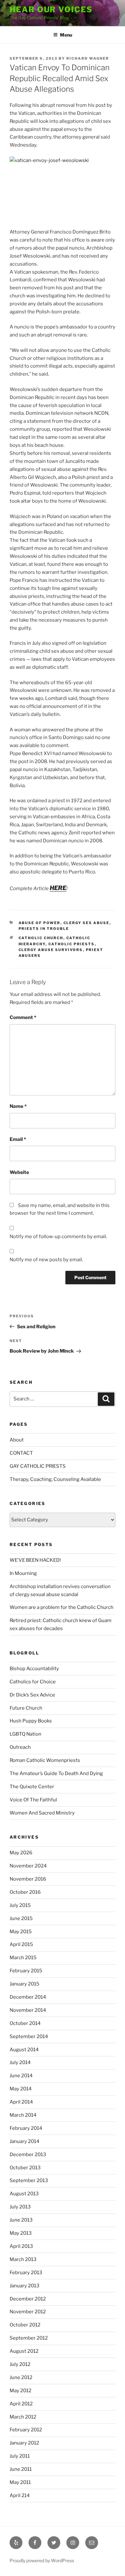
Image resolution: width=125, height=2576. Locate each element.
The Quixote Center (32, 1787)
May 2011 (20, 2482)
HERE (58, 888)
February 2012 (26, 2430)
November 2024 (28, 1866)
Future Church (26, 1708)
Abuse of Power (40, 923)
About (17, 1440)
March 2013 (23, 2259)
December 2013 (28, 2155)
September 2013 (29, 2181)
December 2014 (28, 1997)
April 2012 (21, 2404)
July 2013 (20, 2207)
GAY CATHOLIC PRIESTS (38, 1466)
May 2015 (21, 1932)
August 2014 (24, 2050)
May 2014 (21, 2089)
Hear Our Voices (51, 9)
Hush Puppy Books (31, 1721)
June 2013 (21, 2220)
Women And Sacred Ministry (42, 1813)
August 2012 (24, 2351)
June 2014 (21, 2076)
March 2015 (23, 1958)
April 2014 (21, 2102)
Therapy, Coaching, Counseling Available (55, 1479)
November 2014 (28, 2010)
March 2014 (23, 2115)
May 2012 (21, 2391)
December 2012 (28, 2299)
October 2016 (25, 1892)
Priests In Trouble (44, 929)
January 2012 (24, 2443)
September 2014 (29, 2036)
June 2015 (21, 1918)
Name (18, 1106)
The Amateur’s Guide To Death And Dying (56, 1773)
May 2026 (21, 1853)
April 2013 (21, 2246)
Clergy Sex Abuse (87, 923)
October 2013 (25, 2168)
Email (18, 1139)
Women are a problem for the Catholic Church (62, 1607)
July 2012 (20, 2364)
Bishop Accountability (34, 1669)
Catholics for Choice (33, 1682)
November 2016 (28, 1879)
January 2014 (25, 2141)
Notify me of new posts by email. (46, 1260)
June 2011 (21, 2469)
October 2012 (25, 2325)
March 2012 (23, 2417)
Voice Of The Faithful (33, 1800)
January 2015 (25, 1984)
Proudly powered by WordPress (42, 2560)
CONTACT (21, 1453)
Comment (23, 1017)
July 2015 (20, 1905)
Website (19, 1172)
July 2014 (20, 2062)
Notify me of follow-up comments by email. (58, 1237)
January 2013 (25, 2286)
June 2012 (21, 2377)
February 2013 (26, 2273)
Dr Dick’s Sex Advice (32, 1695)
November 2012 (28, 2312)
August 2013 (24, 2194)
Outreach (20, 1747)
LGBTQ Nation (25, 1734)
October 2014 (25, 2023)
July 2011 (20, 2456)
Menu (66, 35)
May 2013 (21, 2233)
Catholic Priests (72, 944)
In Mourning (23, 1573)
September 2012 (29, 2338)
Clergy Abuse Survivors (51, 950)
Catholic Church (41, 938)
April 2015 (21, 1944)
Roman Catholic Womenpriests (45, 1760)
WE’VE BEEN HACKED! (35, 1560)
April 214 (20, 2495)
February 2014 (26, 2128)
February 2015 (26, 1971)
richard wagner (88, 58)
